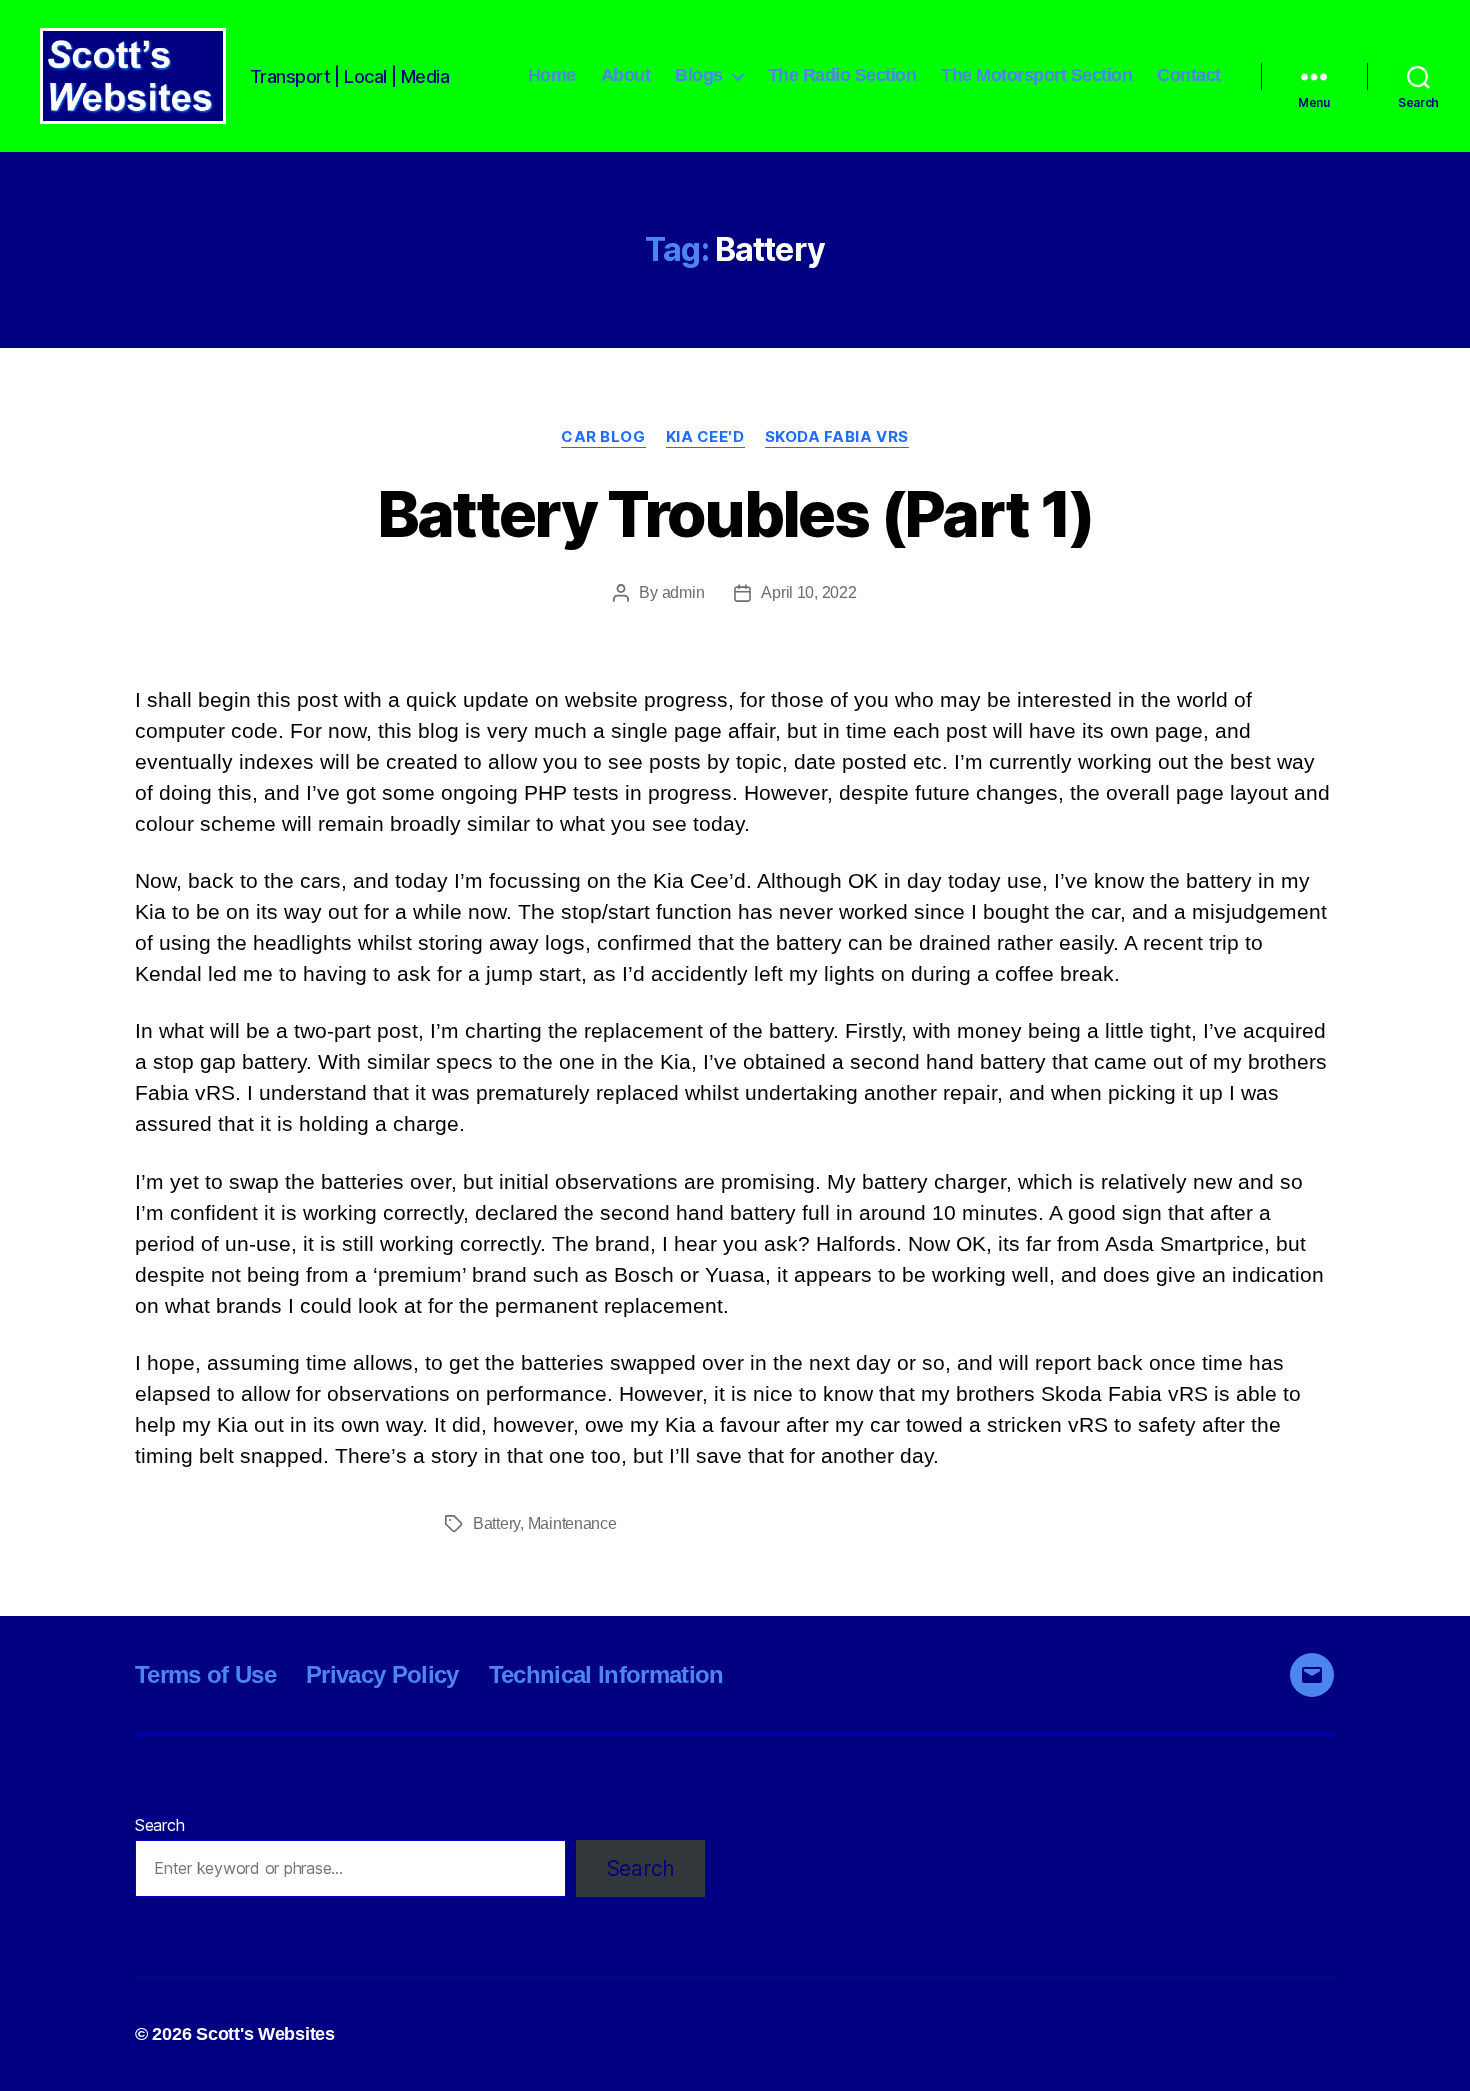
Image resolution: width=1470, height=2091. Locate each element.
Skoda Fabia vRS (837, 437)
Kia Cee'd (705, 437)
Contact (1189, 75)
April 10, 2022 (808, 592)
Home (552, 75)
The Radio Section (842, 75)
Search (159, 1825)
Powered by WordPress (583, 2034)
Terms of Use (205, 1674)
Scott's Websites (265, 2034)
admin (683, 592)
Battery (496, 1523)
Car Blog (603, 437)
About (626, 75)
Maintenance (572, 1523)
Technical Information (606, 1674)
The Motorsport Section (1036, 75)
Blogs (699, 75)
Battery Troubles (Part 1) (735, 513)
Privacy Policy (382, 1674)
